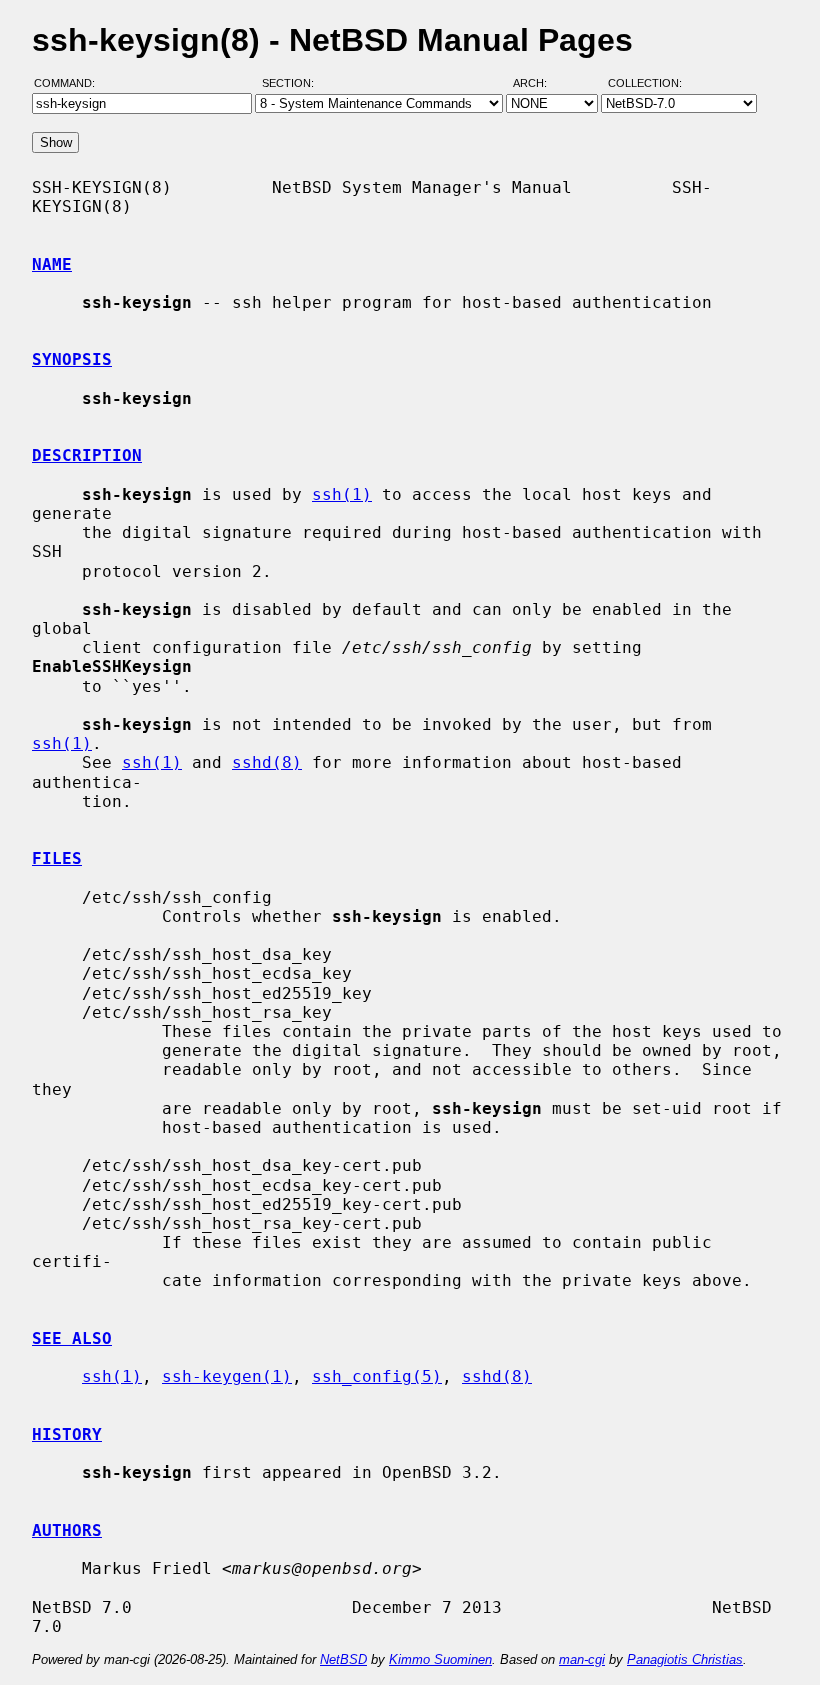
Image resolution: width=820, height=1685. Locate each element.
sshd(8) (267, 762)
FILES (57, 858)
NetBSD (343, 1659)
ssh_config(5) (377, 1376)
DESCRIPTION (87, 455)
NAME (52, 264)
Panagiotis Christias (685, 1659)
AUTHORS (67, 1530)
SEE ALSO (72, 1338)
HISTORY (67, 1434)
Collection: (645, 83)
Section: (292, 83)
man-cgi (582, 1659)
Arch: (539, 83)
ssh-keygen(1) (227, 1376)
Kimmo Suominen (440, 1659)
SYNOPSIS (72, 359)
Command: (70, 83)
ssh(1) (342, 494)
